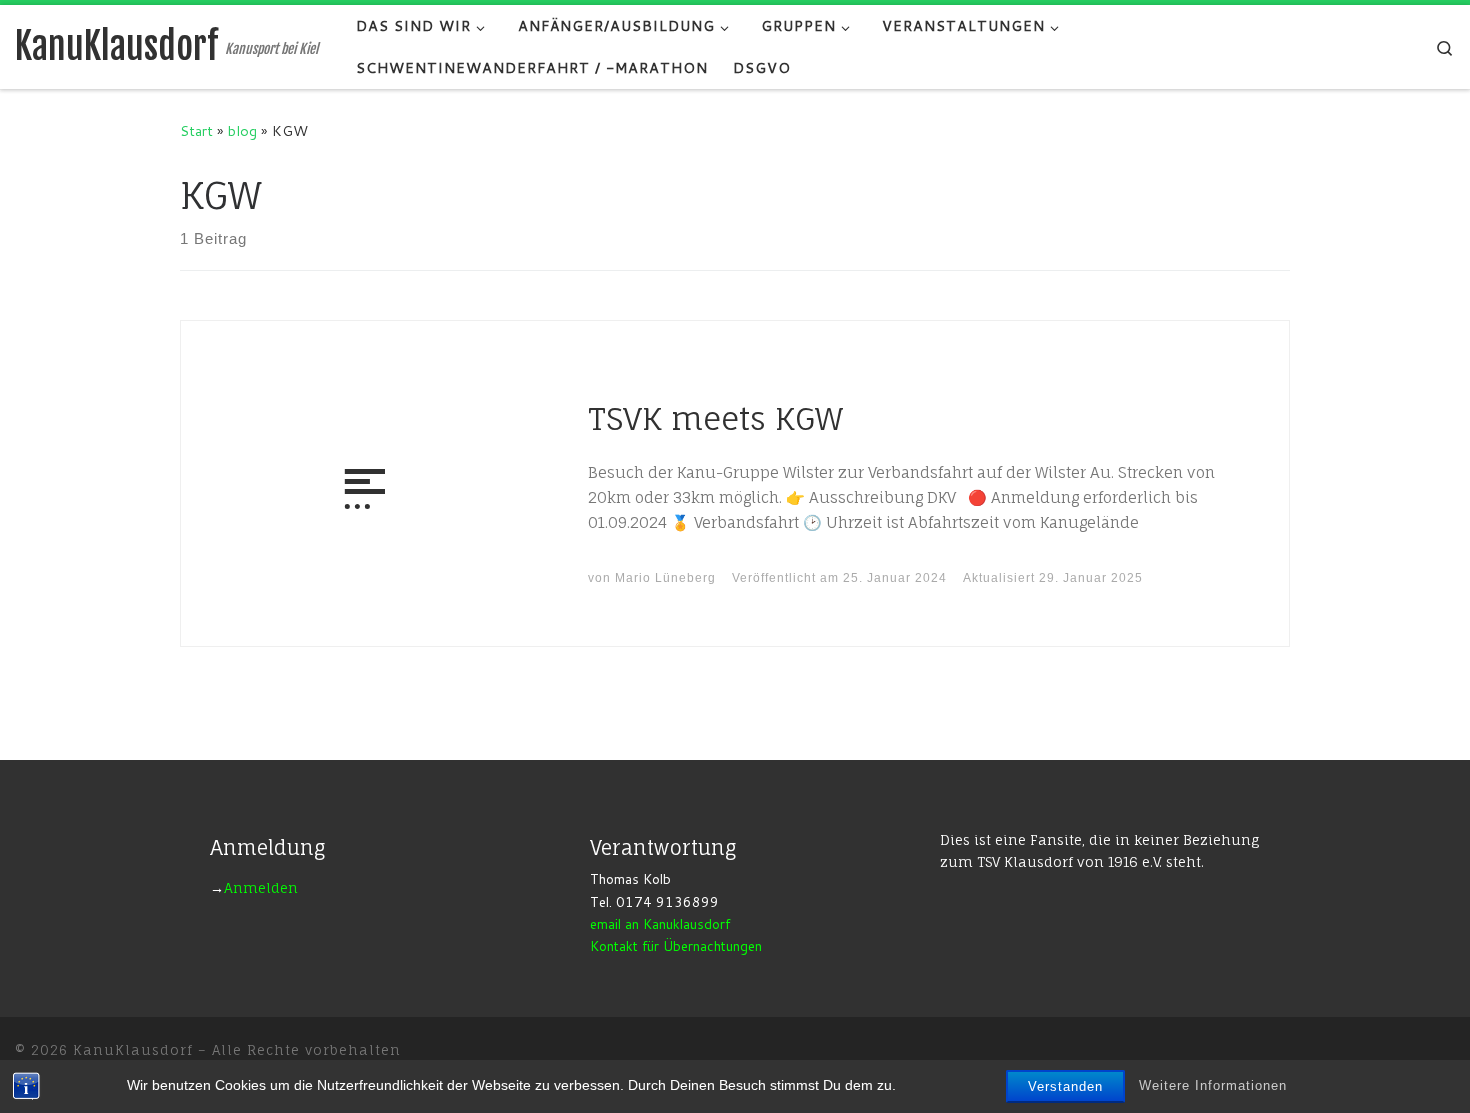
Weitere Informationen (1213, 1085)
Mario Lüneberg (665, 578)
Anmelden (261, 888)
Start (196, 130)
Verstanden (1065, 1086)
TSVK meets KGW (715, 418)
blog (242, 130)
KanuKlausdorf (133, 1050)
